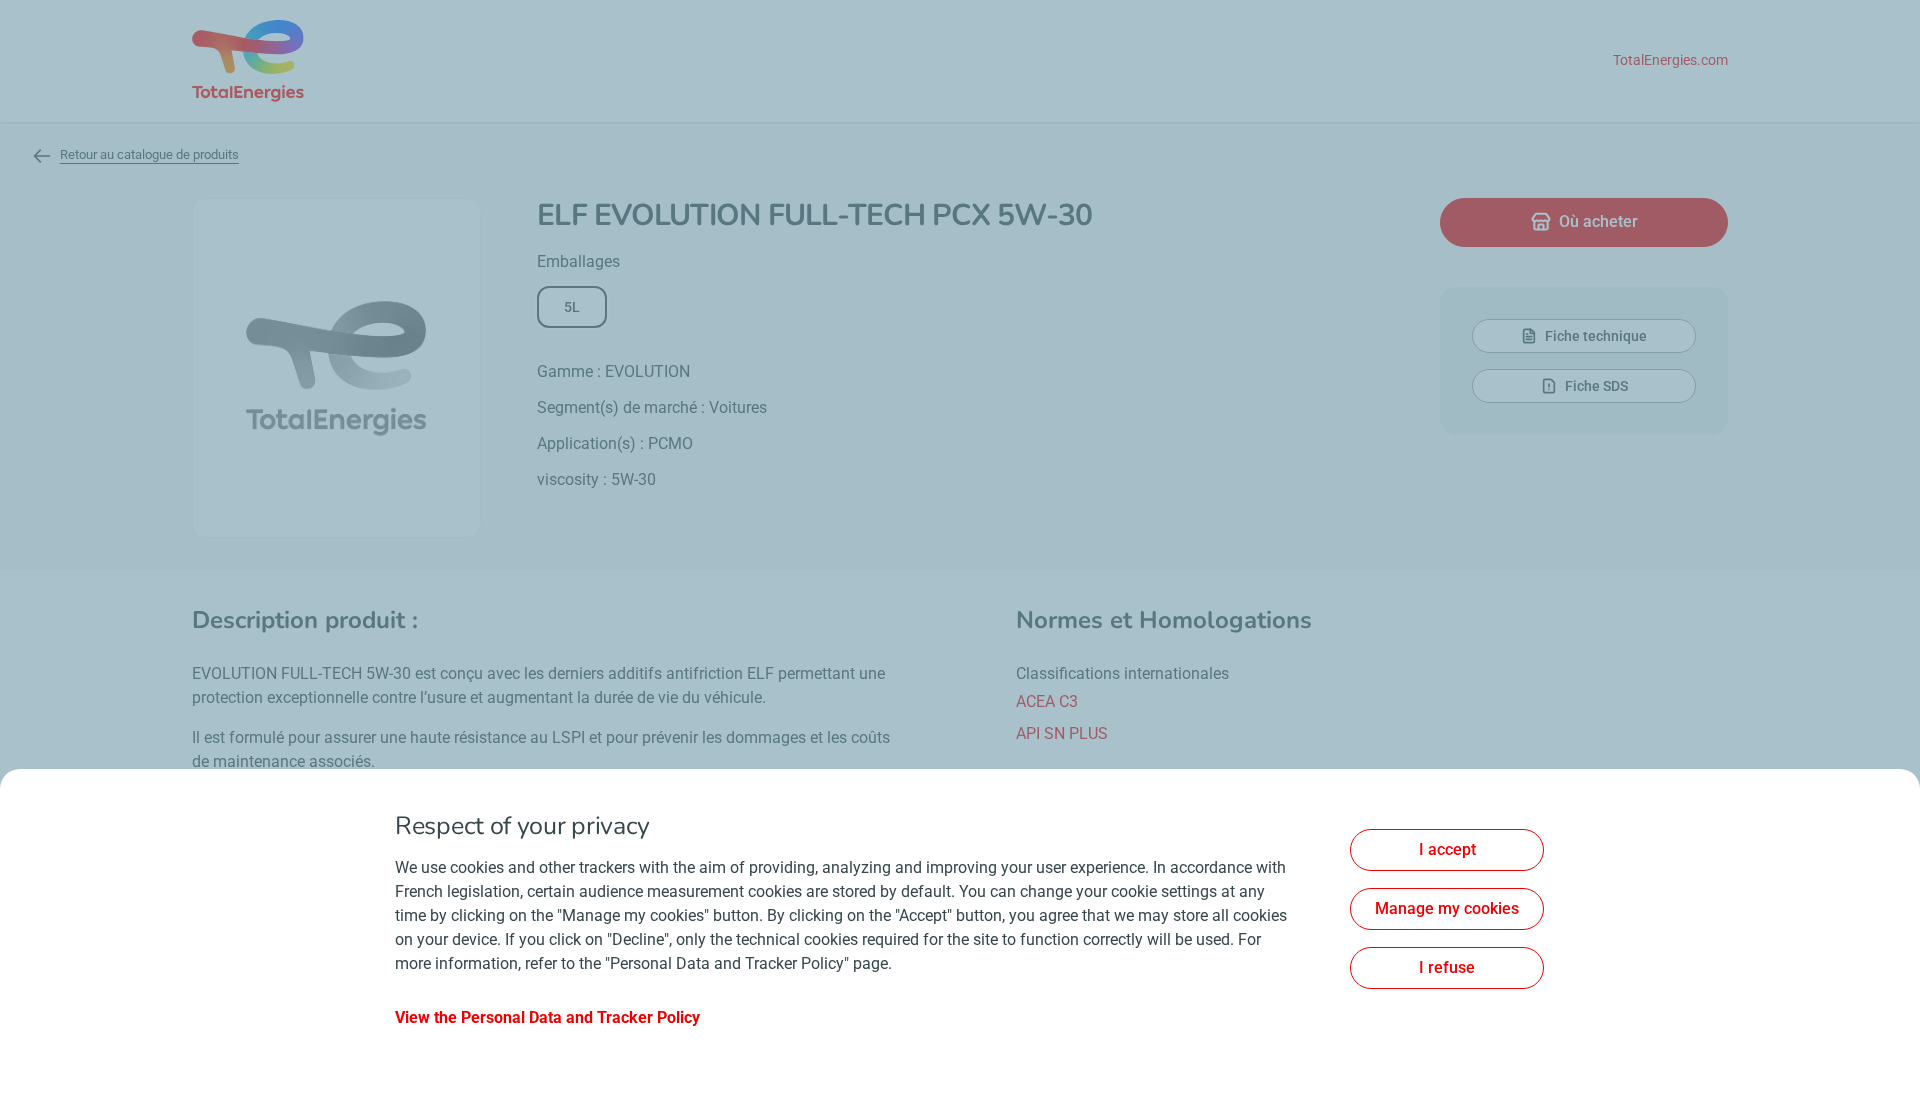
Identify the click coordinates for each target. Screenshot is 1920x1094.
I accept (1447, 849)
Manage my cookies (1447, 908)
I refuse (1447, 967)
